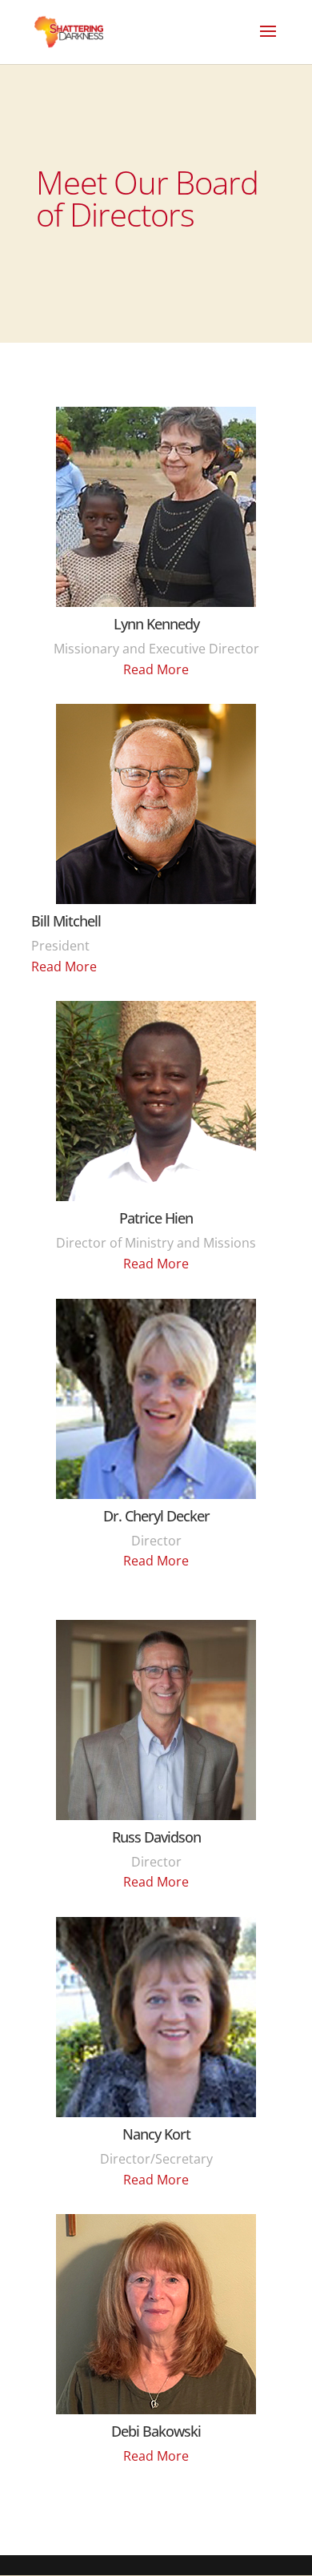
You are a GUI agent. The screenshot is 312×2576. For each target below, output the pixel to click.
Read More (156, 669)
